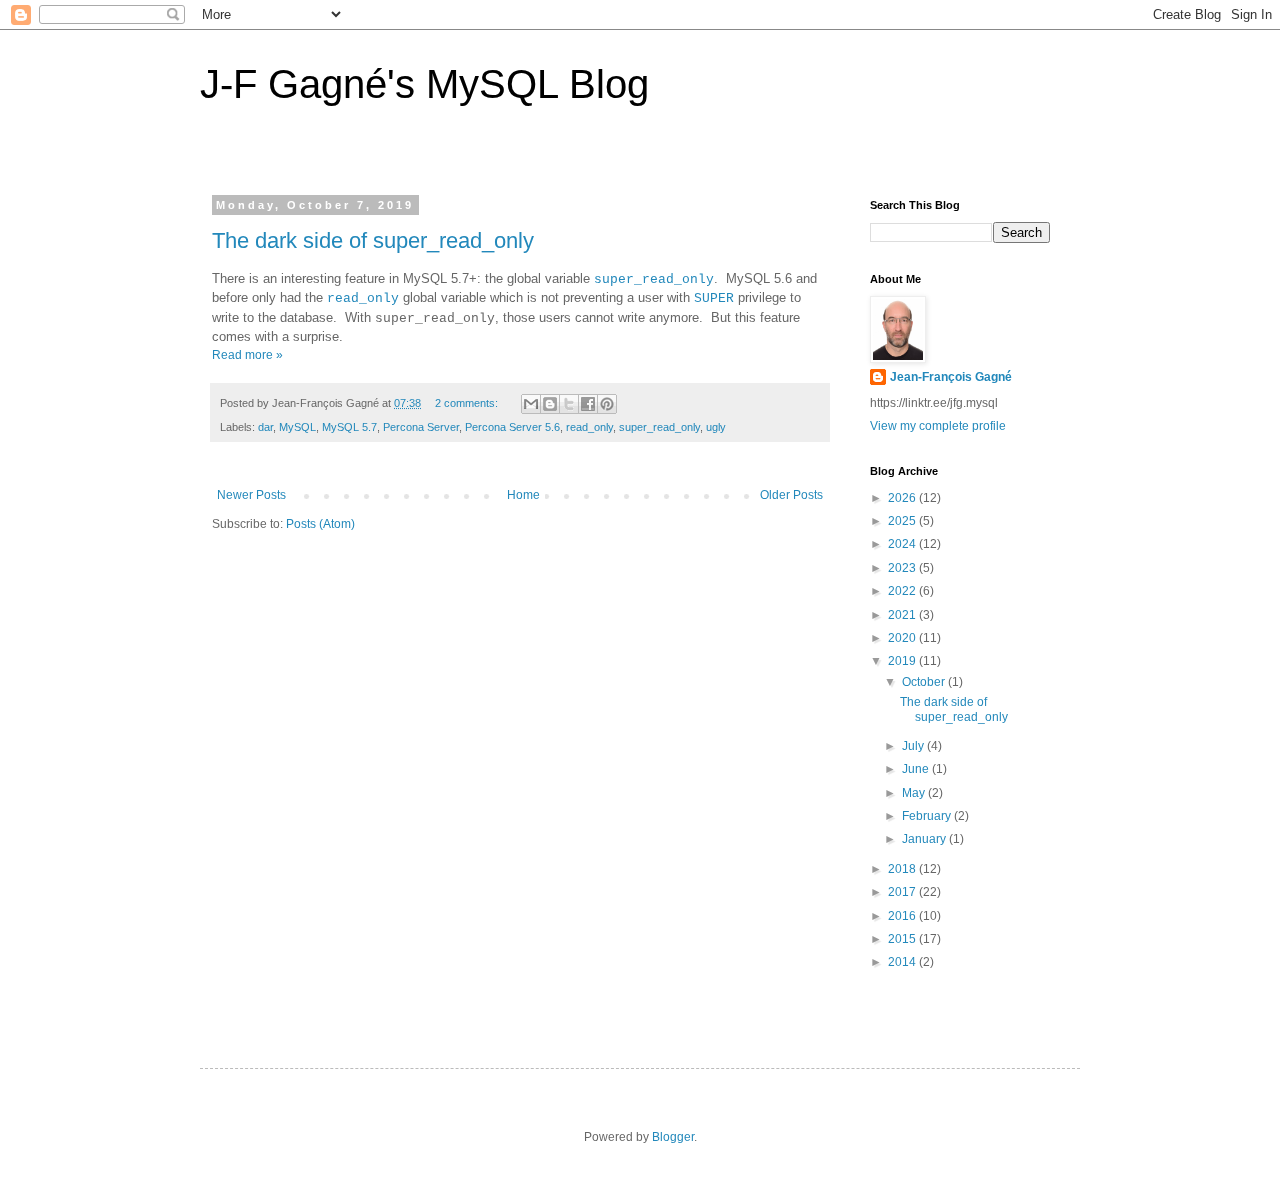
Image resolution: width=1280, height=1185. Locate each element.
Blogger (673, 1137)
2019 (903, 661)
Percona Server (421, 427)
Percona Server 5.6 (512, 427)
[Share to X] (569, 404)
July (914, 746)
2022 (903, 591)
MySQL (297, 427)
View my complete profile (938, 426)
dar (265, 427)
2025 (903, 521)
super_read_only (654, 279)
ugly (716, 427)
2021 (903, 615)
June (917, 769)
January (925, 839)
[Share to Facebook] (588, 404)
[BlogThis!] (550, 404)
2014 (903, 962)
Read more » (247, 355)
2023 (903, 568)
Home (523, 495)
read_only (363, 298)
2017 (903, 892)
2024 (903, 544)
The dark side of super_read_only (373, 240)
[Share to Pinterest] (607, 404)
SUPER (714, 298)
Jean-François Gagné (951, 377)
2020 (903, 638)
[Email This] (531, 404)
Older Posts (791, 495)
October (925, 682)
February (928, 816)
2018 (903, 869)
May (915, 793)
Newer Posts (251, 495)
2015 (903, 939)
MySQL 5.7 (349, 427)
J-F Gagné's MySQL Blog (424, 84)
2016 (903, 916)
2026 (903, 498)
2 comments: (468, 403)
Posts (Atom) (320, 524)
